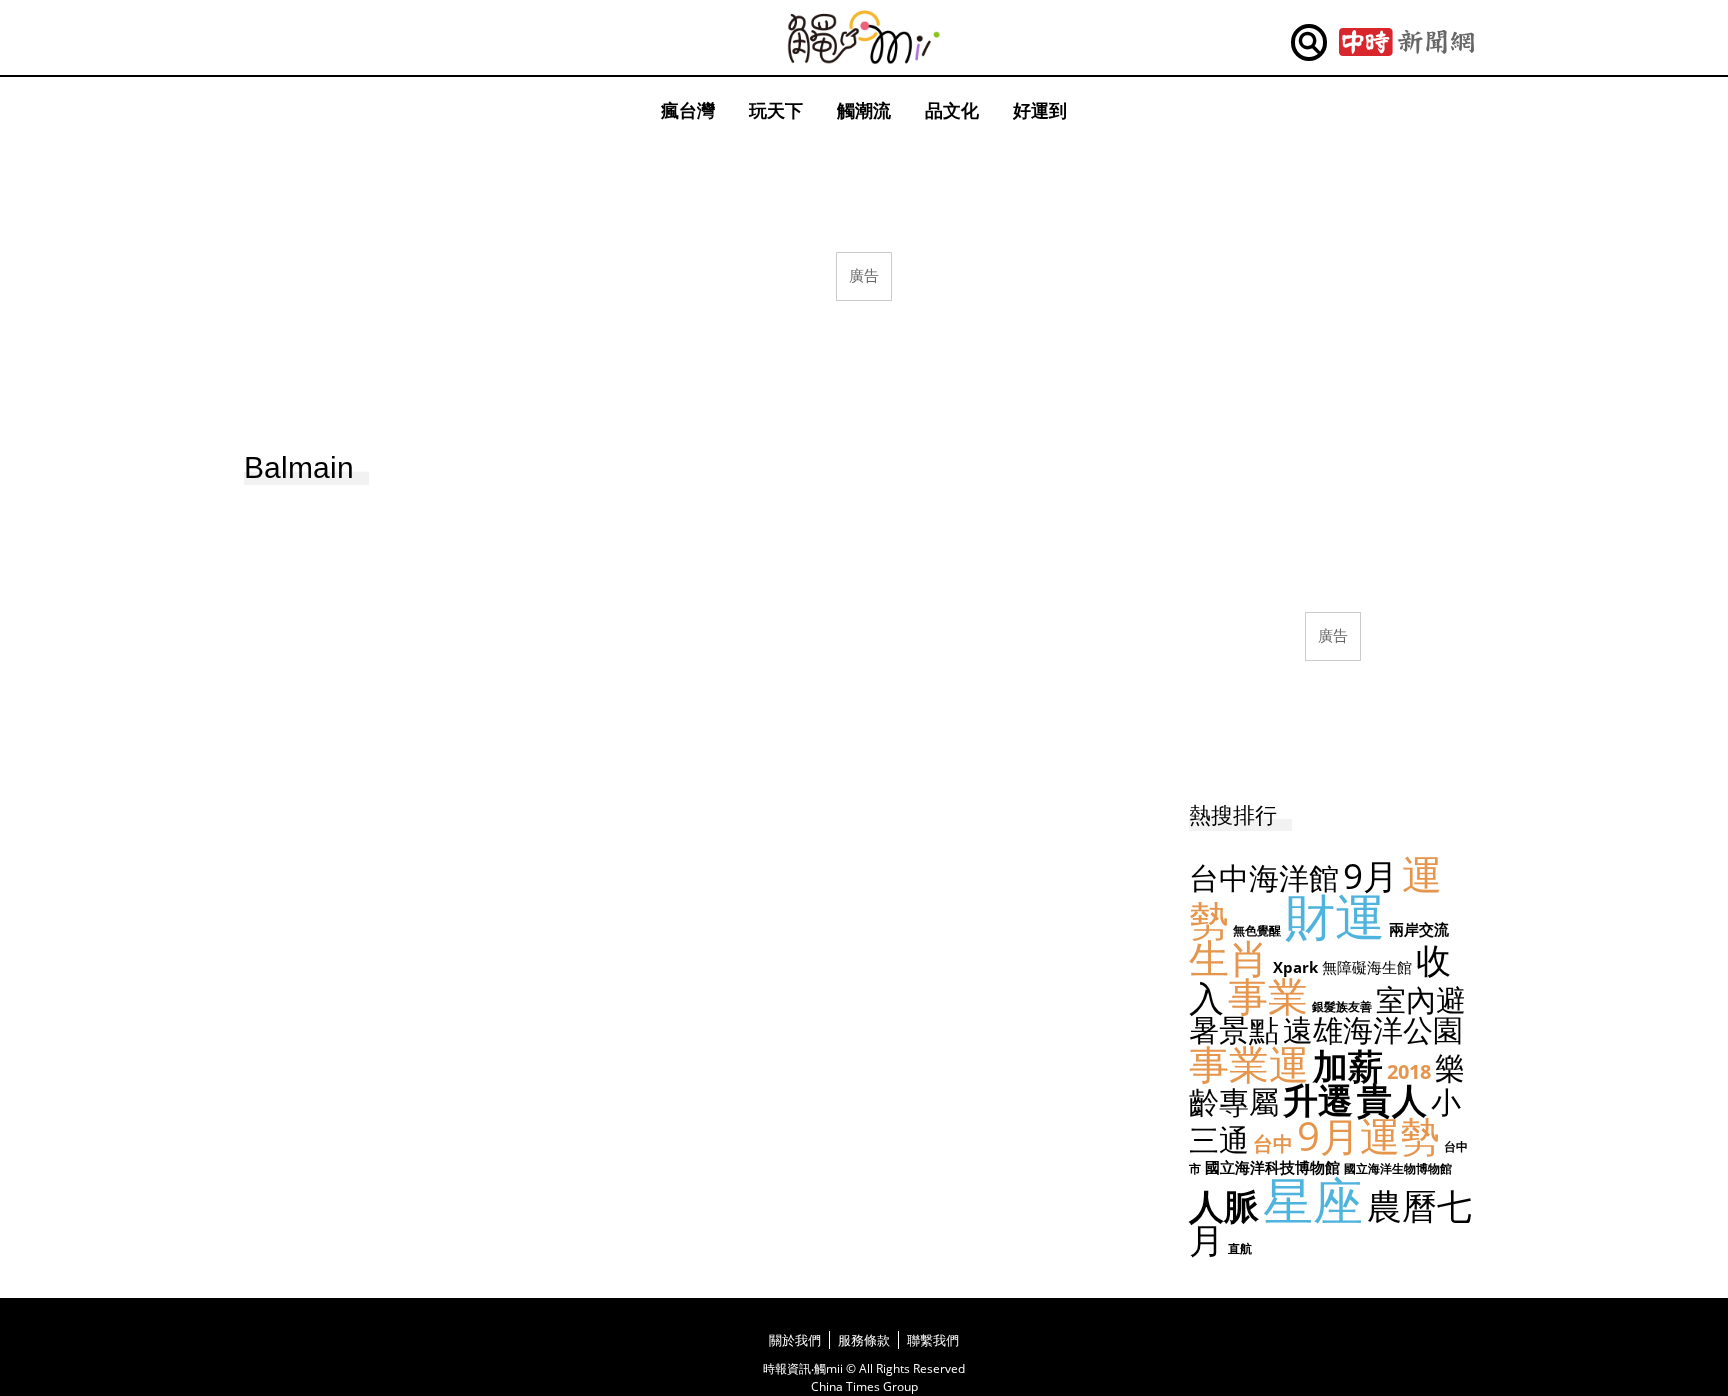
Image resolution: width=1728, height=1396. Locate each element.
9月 (1370, 875)
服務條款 (864, 1340)
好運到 (1040, 110)
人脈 (1224, 1205)
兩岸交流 (1419, 929)
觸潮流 (864, 110)
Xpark (1295, 967)
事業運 (1249, 1063)
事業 (1268, 995)
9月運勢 (1368, 1135)
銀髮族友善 (1342, 1006)
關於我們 (795, 1340)
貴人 (1392, 1099)
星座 (1313, 1200)
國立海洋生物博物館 (1398, 1168)
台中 (1273, 1143)
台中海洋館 (1264, 877)
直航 (1240, 1248)
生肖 (1229, 957)
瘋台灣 (688, 110)
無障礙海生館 (1367, 967)
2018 (1409, 1071)
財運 (1335, 916)
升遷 (1318, 1099)
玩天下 (776, 110)
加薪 (1348, 1065)
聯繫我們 (933, 1340)
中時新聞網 (1406, 43)
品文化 (952, 110)
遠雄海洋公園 (1373, 1029)
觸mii (864, 37)
